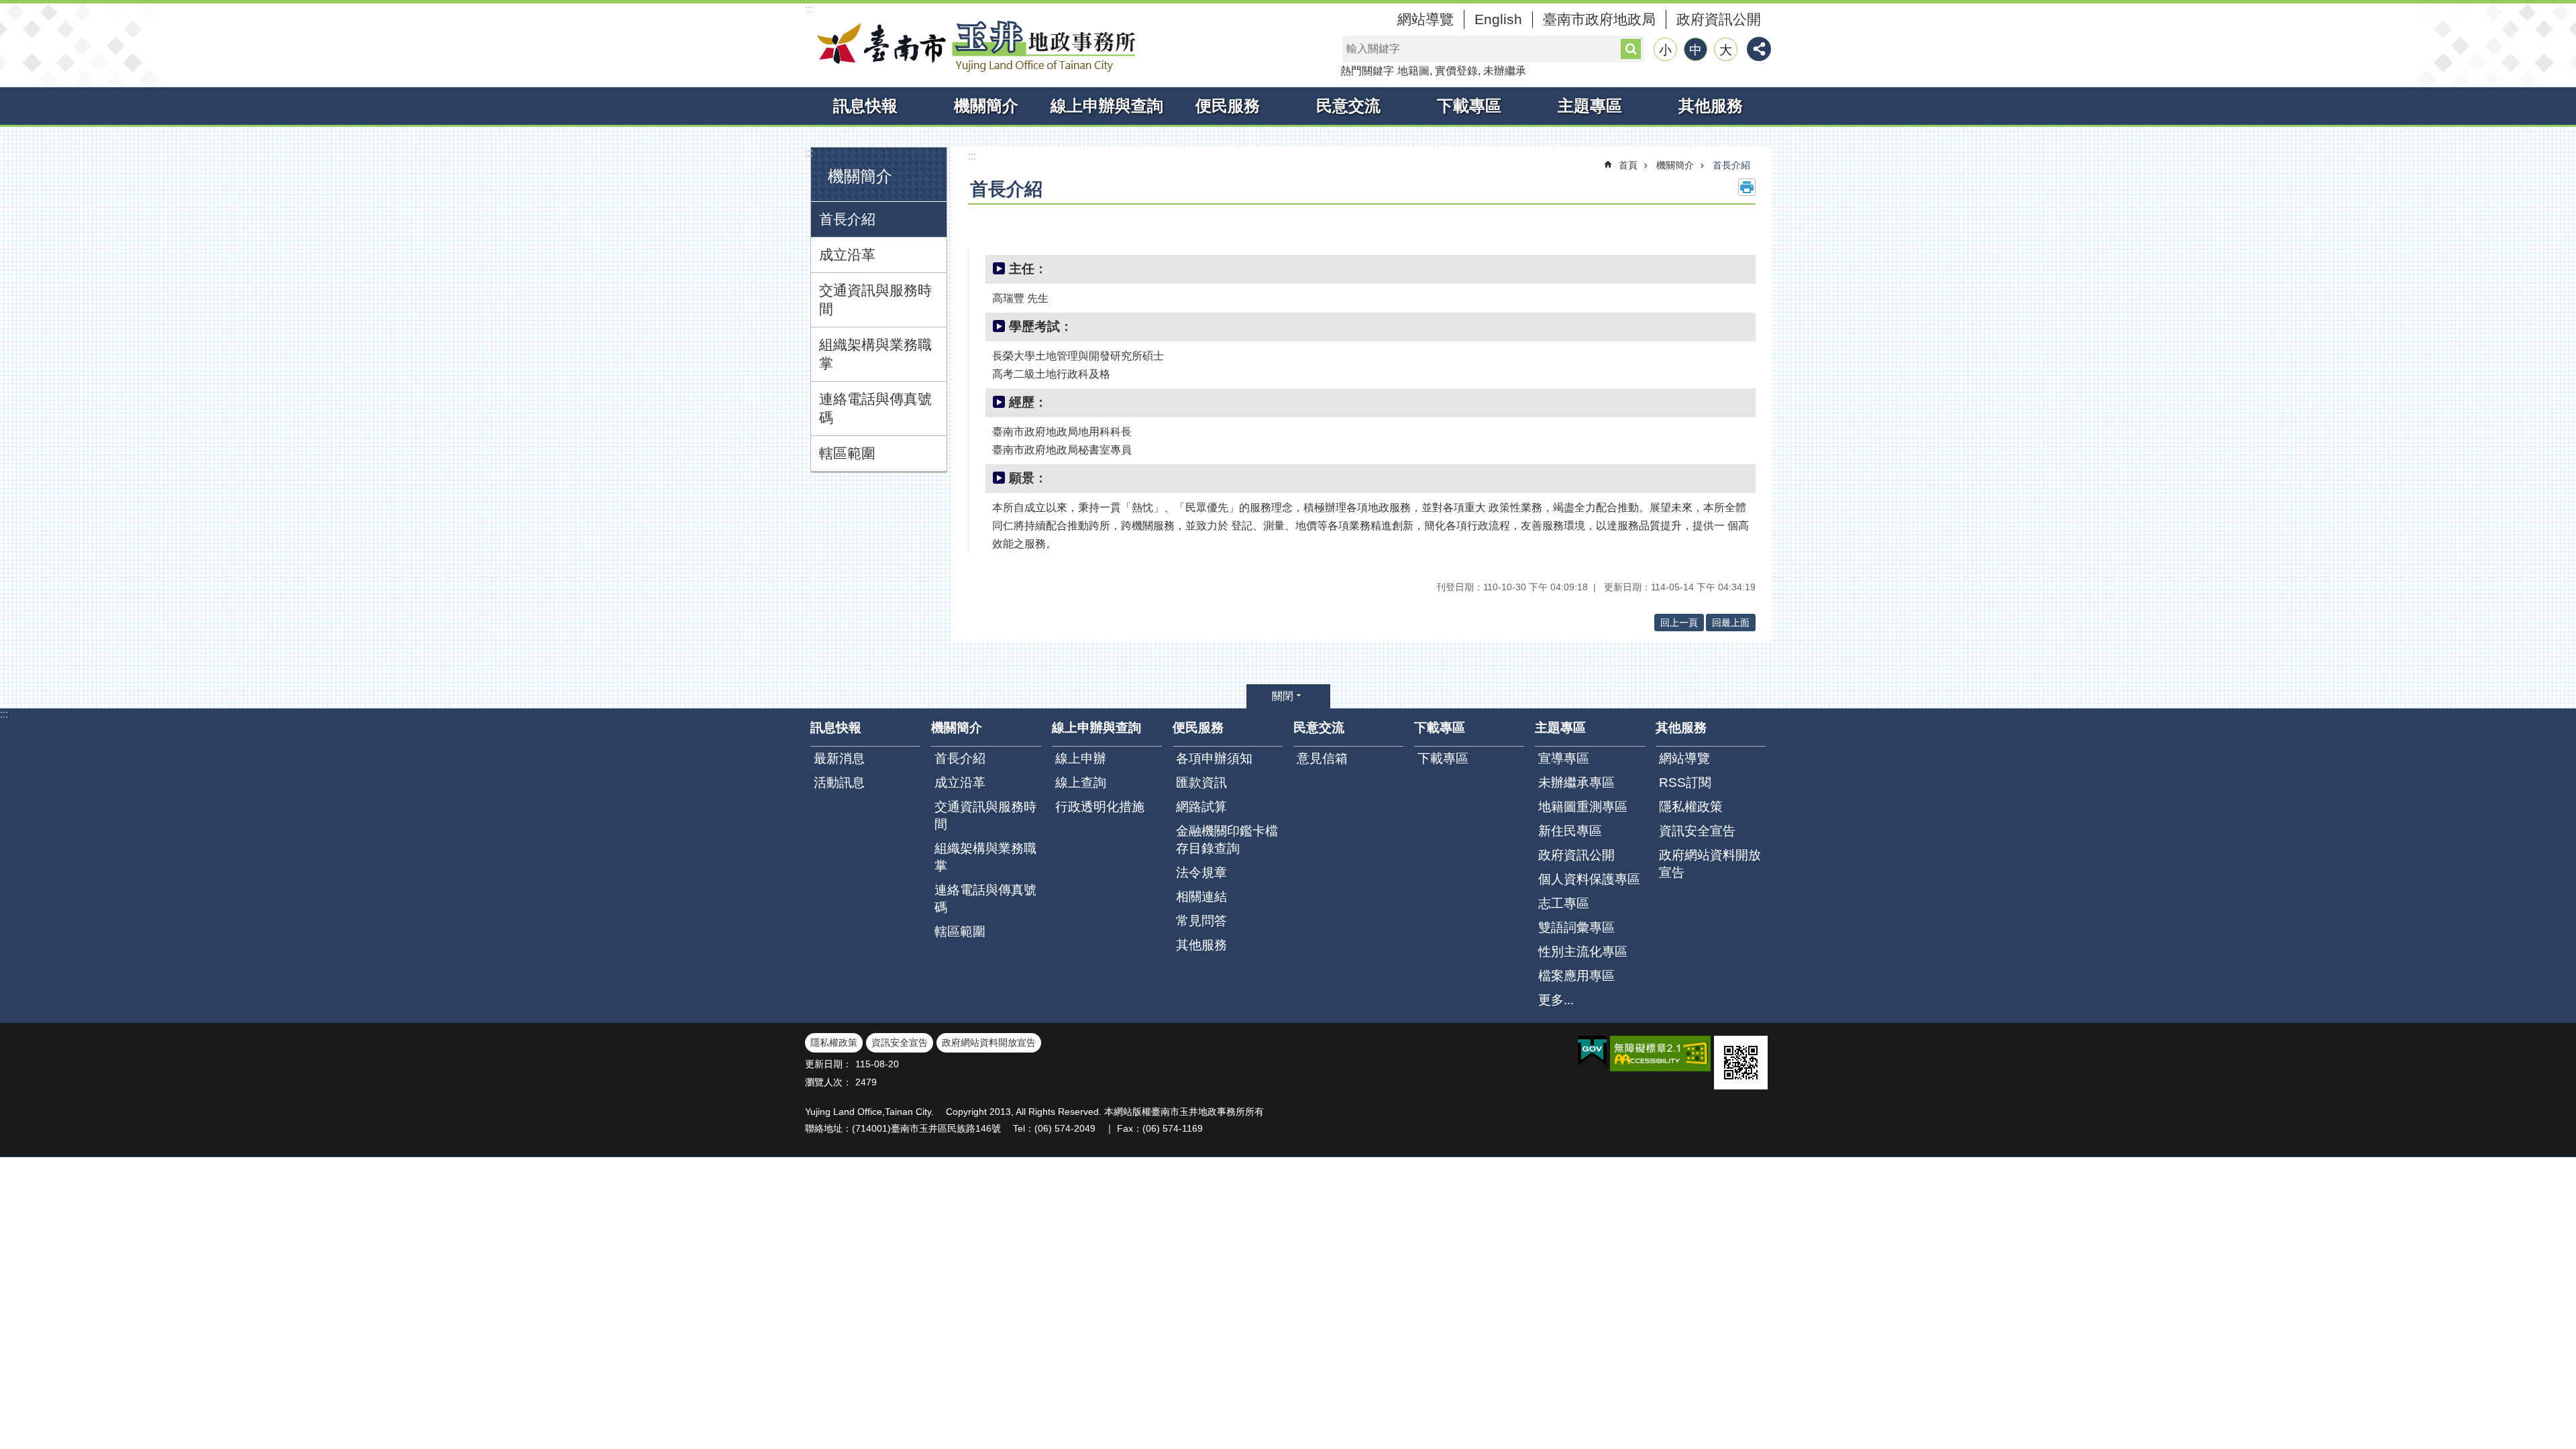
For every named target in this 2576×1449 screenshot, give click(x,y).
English (1498, 19)
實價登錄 (1456, 71)
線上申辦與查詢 (1107, 106)
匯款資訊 (1201, 783)
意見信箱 (1322, 758)
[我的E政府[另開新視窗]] (1592, 1051)
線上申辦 (1081, 758)
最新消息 (839, 758)
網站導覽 (1426, 19)
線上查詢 (1081, 783)
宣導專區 (1564, 758)
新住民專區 (1570, 831)
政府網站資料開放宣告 (1710, 864)
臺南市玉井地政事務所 (973, 46)
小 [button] (1665, 50)
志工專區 (1564, 903)
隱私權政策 (1691, 807)
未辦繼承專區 (1576, 783)
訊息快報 (865, 106)
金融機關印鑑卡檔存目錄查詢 (1227, 840)
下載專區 (1469, 106)
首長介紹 (847, 219)
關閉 (1283, 696)
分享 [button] (1759, 49)
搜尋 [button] (1631, 49)
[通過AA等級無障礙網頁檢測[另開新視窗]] (1660, 1054)
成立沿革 (847, 255)
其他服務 (1711, 106)
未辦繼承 (1505, 71)
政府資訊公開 (1719, 19)
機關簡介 (986, 106)
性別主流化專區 (1583, 952)
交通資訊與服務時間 (875, 300)
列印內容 (1747, 187)
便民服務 (1228, 106)
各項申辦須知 (1214, 758)
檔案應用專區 (1576, 976)
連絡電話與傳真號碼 (875, 408)
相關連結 (1201, 897)
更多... (1556, 1000)
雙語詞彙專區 (1576, 927)
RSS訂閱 (1685, 783)
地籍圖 (1413, 71)
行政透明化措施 (1100, 807)
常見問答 (1201, 921)
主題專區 (1590, 106)
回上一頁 (1679, 623)
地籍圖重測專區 (1583, 807)
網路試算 (1201, 807)
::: (809, 9)
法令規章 (1201, 872)
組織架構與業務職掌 (875, 354)
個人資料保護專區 (1589, 879)
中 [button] (1696, 50)
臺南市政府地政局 (1599, 19)
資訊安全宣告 (1697, 831)
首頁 (1628, 165)
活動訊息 (839, 783)
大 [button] (1726, 50)
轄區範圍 (847, 453)
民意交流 (1348, 106)
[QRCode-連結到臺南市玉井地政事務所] (1741, 1063)
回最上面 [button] (1731, 623)
